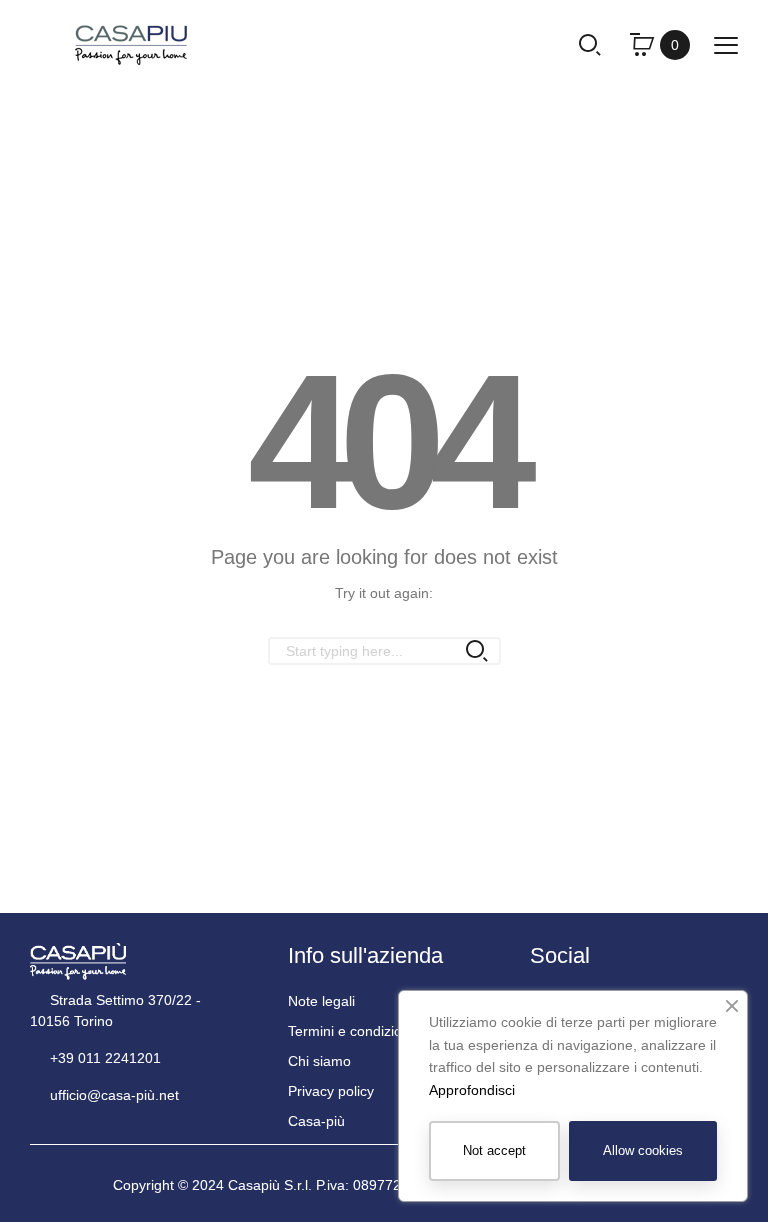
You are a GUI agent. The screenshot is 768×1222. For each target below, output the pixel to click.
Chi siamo (319, 1061)
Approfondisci (472, 1090)
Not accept (494, 1150)
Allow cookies (643, 1150)
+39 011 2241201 (103, 1058)
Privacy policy (331, 1091)
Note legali (321, 1001)
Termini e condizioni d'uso (369, 1031)
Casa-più (316, 1121)
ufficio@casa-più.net (112, 1095)
